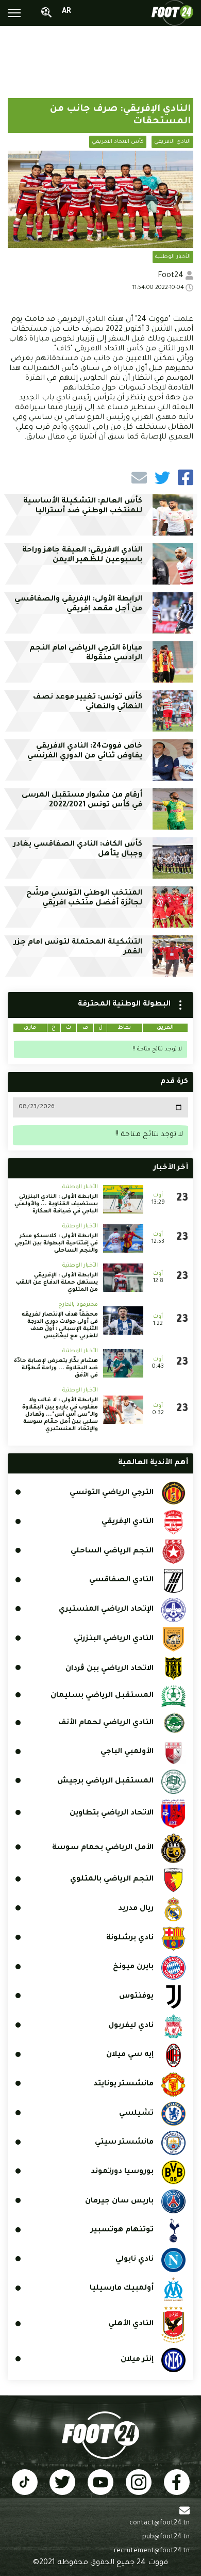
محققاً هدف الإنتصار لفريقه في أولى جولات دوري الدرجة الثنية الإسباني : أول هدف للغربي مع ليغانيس (60, 1325)
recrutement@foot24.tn (152, 2551)
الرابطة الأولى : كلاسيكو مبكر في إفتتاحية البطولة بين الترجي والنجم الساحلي (56, 1243)
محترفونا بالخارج (78, 1305)
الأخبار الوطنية (173, 257)
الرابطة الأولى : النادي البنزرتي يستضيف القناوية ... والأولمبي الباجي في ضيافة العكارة (56, 1204)
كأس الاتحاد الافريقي (118, 142)
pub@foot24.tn (166, 2537)
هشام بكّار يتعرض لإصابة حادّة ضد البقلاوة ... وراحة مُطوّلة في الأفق (56, 1368)
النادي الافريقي (172, 142)
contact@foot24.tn (160, 2523)
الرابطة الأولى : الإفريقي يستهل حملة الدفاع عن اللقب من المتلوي (57, 1283)
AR (66, 12)
